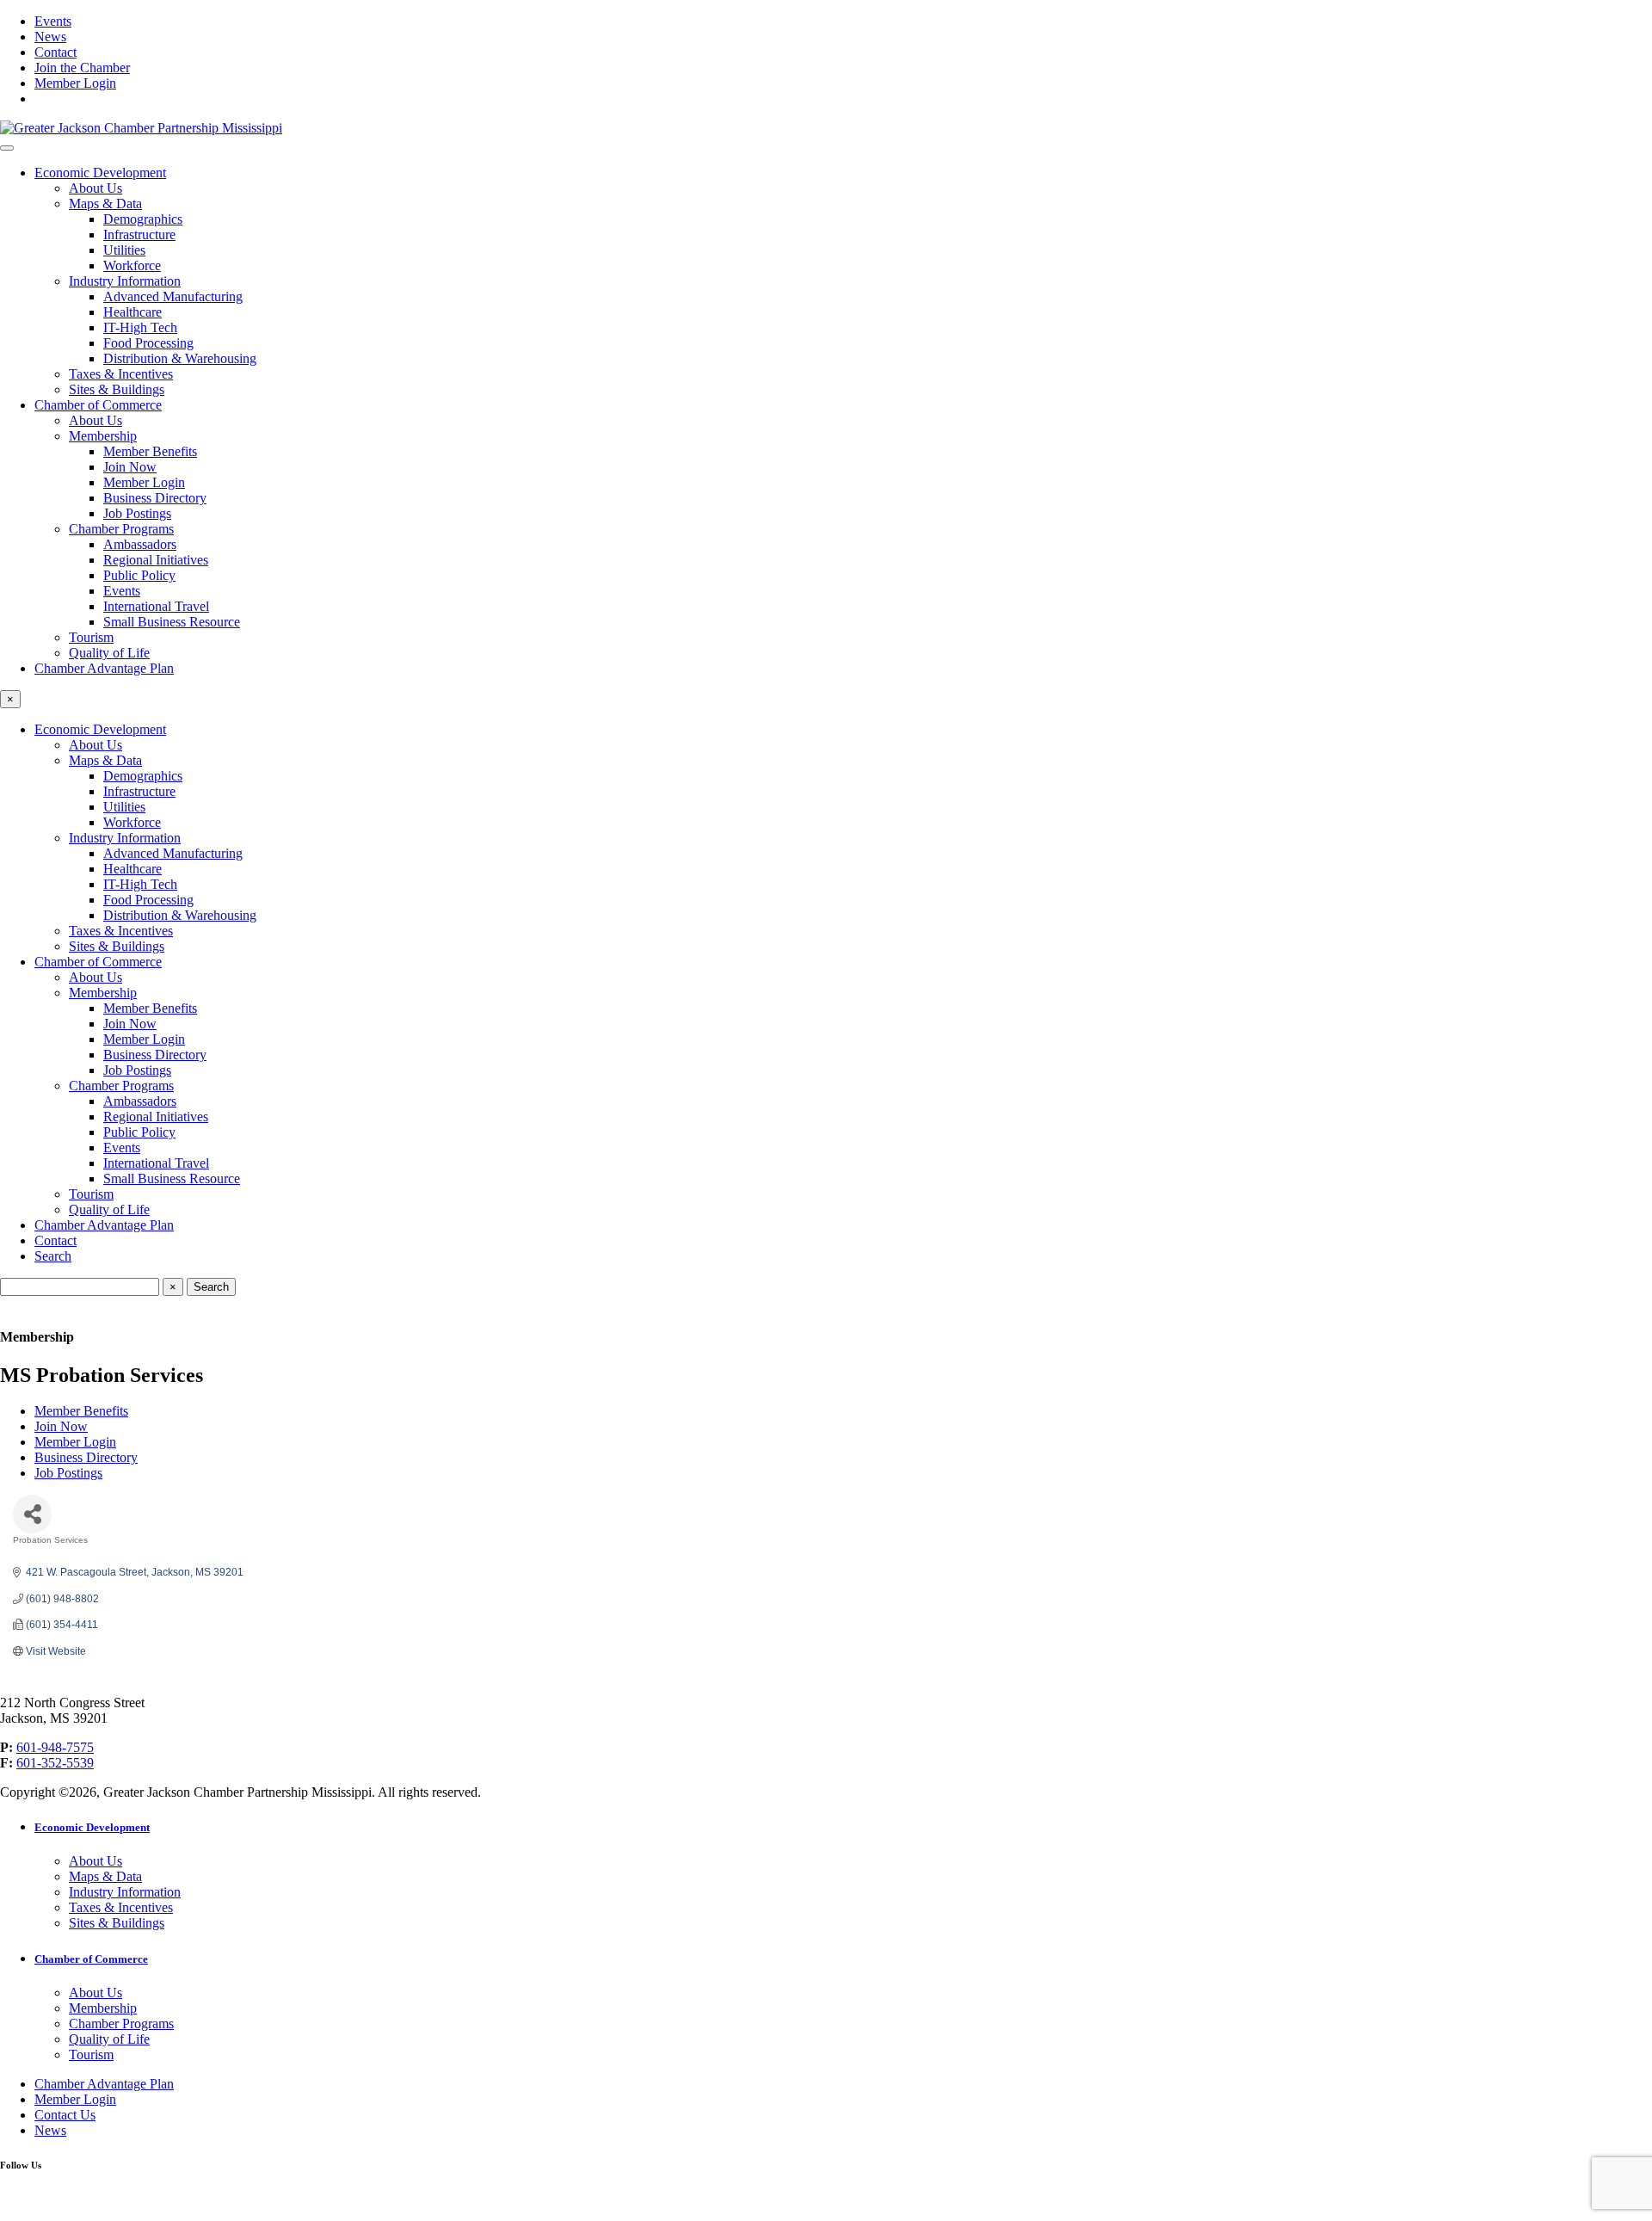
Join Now (130, 467)
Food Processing (148, 343)
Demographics (143, 219)
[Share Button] (32, 1514)
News (50, 37)
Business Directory (155, 498)
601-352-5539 (55, 1763)
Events (53, 21)
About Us (96, 188)
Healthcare (133, 312)
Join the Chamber (82, 68)
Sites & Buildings (117, 389)
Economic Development (100, 173)
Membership (103, 436)
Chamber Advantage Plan (104, 668)
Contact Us (65, 2115)
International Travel (156, 606)
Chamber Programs (121, 529)
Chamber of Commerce (98, 405)
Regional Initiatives (156, 560)
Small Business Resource (172, 622)
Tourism (91, 637)
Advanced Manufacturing (173, 296)
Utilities (124, 250)
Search (53, 1256)
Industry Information (125, 281)
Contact (55, 52)
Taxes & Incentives (121, 374)
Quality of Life (109, 653)
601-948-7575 (55, 1747)
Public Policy (139, 575)
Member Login (75, 83)
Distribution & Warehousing (180, 358)
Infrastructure (139, 234)
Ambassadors (140, 544)
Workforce (132, 265)
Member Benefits (150, 451)
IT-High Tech (140, 327)
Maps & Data (105, 204)
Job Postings (137, 513)
